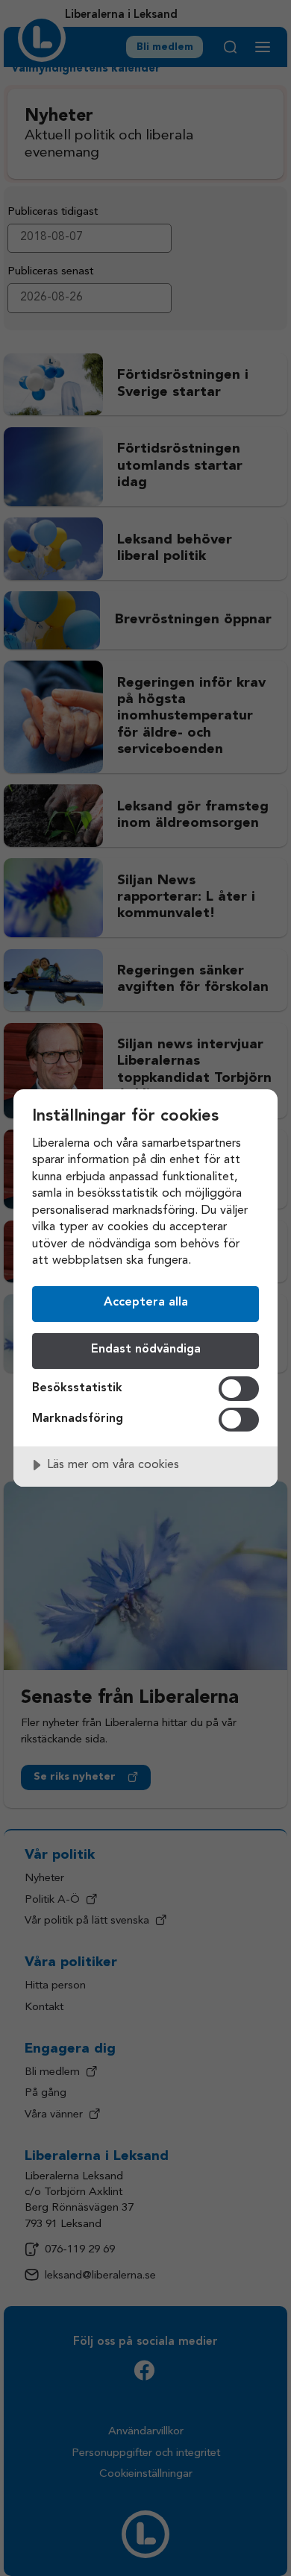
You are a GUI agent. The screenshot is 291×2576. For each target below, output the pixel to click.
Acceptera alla (146, 1303)
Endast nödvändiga (146, 1350)
